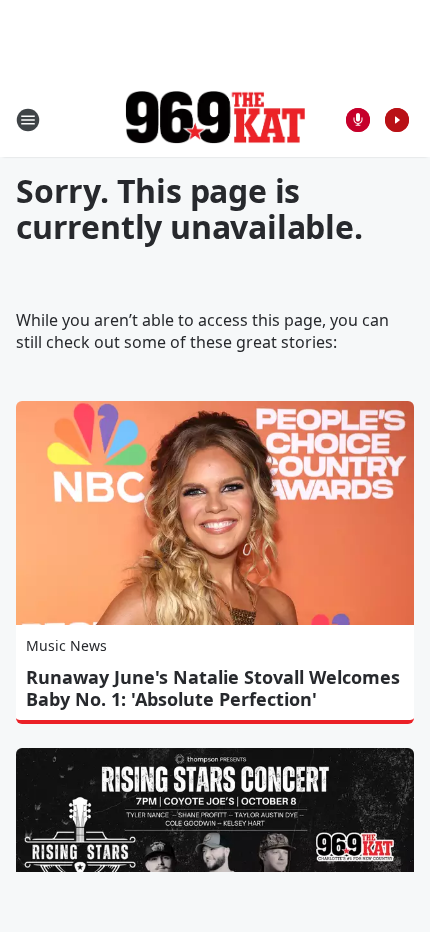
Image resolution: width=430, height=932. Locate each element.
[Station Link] (215, 119)
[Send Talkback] (358, 120)
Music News (66, 645)
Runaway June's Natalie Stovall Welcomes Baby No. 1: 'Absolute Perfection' (213, 688)
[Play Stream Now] (397, 120)
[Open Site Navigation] (28, 120)
